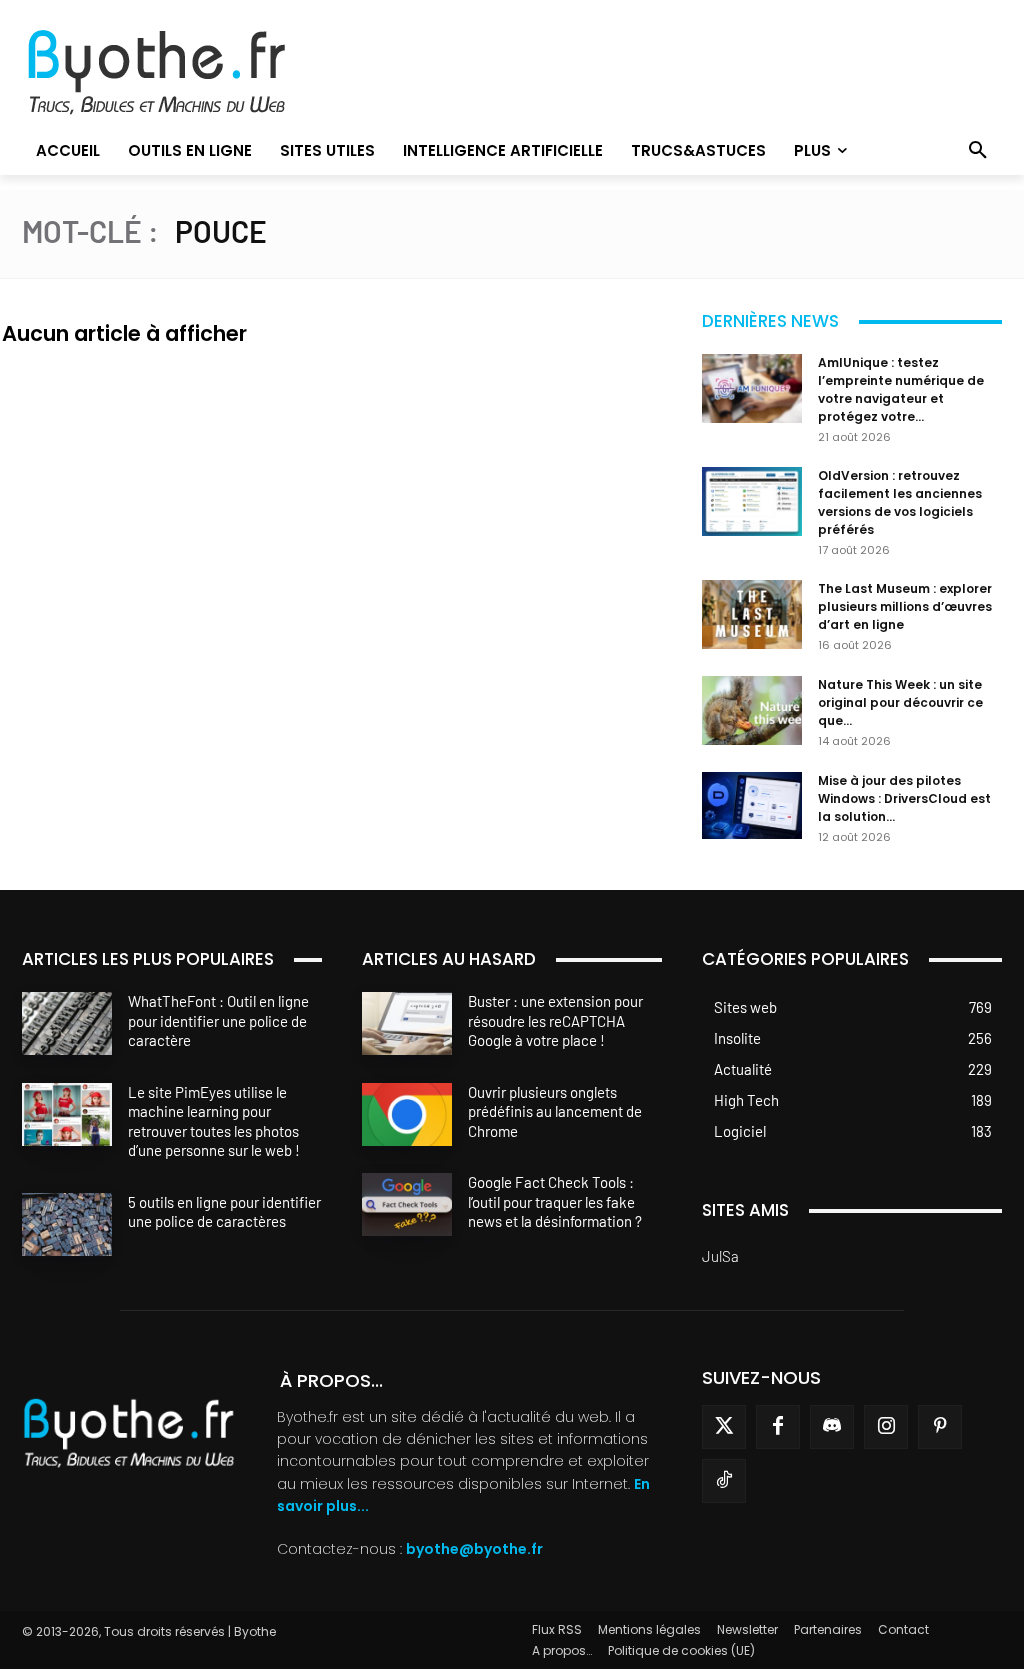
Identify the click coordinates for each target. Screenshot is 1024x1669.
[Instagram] (886, 1427)
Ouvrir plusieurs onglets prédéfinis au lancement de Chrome (555, 1111)
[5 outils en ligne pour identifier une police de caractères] (67, 1224)
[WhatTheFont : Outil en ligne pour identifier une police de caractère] (67, 1023)
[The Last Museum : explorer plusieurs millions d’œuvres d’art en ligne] (752, 614)
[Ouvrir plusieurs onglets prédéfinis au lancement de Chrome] (407, 1114)
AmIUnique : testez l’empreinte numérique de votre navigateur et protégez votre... (901, 389)
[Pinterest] (940, 1427)
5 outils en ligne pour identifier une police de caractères (224, 1212)
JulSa (720, 1256)
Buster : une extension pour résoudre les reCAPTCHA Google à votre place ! (555, 1020)
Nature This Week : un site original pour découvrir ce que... (900, 702)
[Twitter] (724, 1427)
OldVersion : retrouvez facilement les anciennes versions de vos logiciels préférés (900, 502)
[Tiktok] (724, 1481)
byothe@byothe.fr (474, 1549)
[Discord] (832, 1427)
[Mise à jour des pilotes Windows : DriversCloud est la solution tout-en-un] (752, 805)
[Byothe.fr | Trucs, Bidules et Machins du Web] (176, 73)
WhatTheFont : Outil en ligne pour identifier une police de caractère (218, 1020)
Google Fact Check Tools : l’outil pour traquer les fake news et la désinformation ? (555, 1201)
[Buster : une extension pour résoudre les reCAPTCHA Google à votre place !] (407, 1023)
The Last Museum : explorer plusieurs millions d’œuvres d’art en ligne (905, 606)
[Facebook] (778, 1427)
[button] (978, 151)
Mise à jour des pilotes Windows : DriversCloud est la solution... (904, 798)
